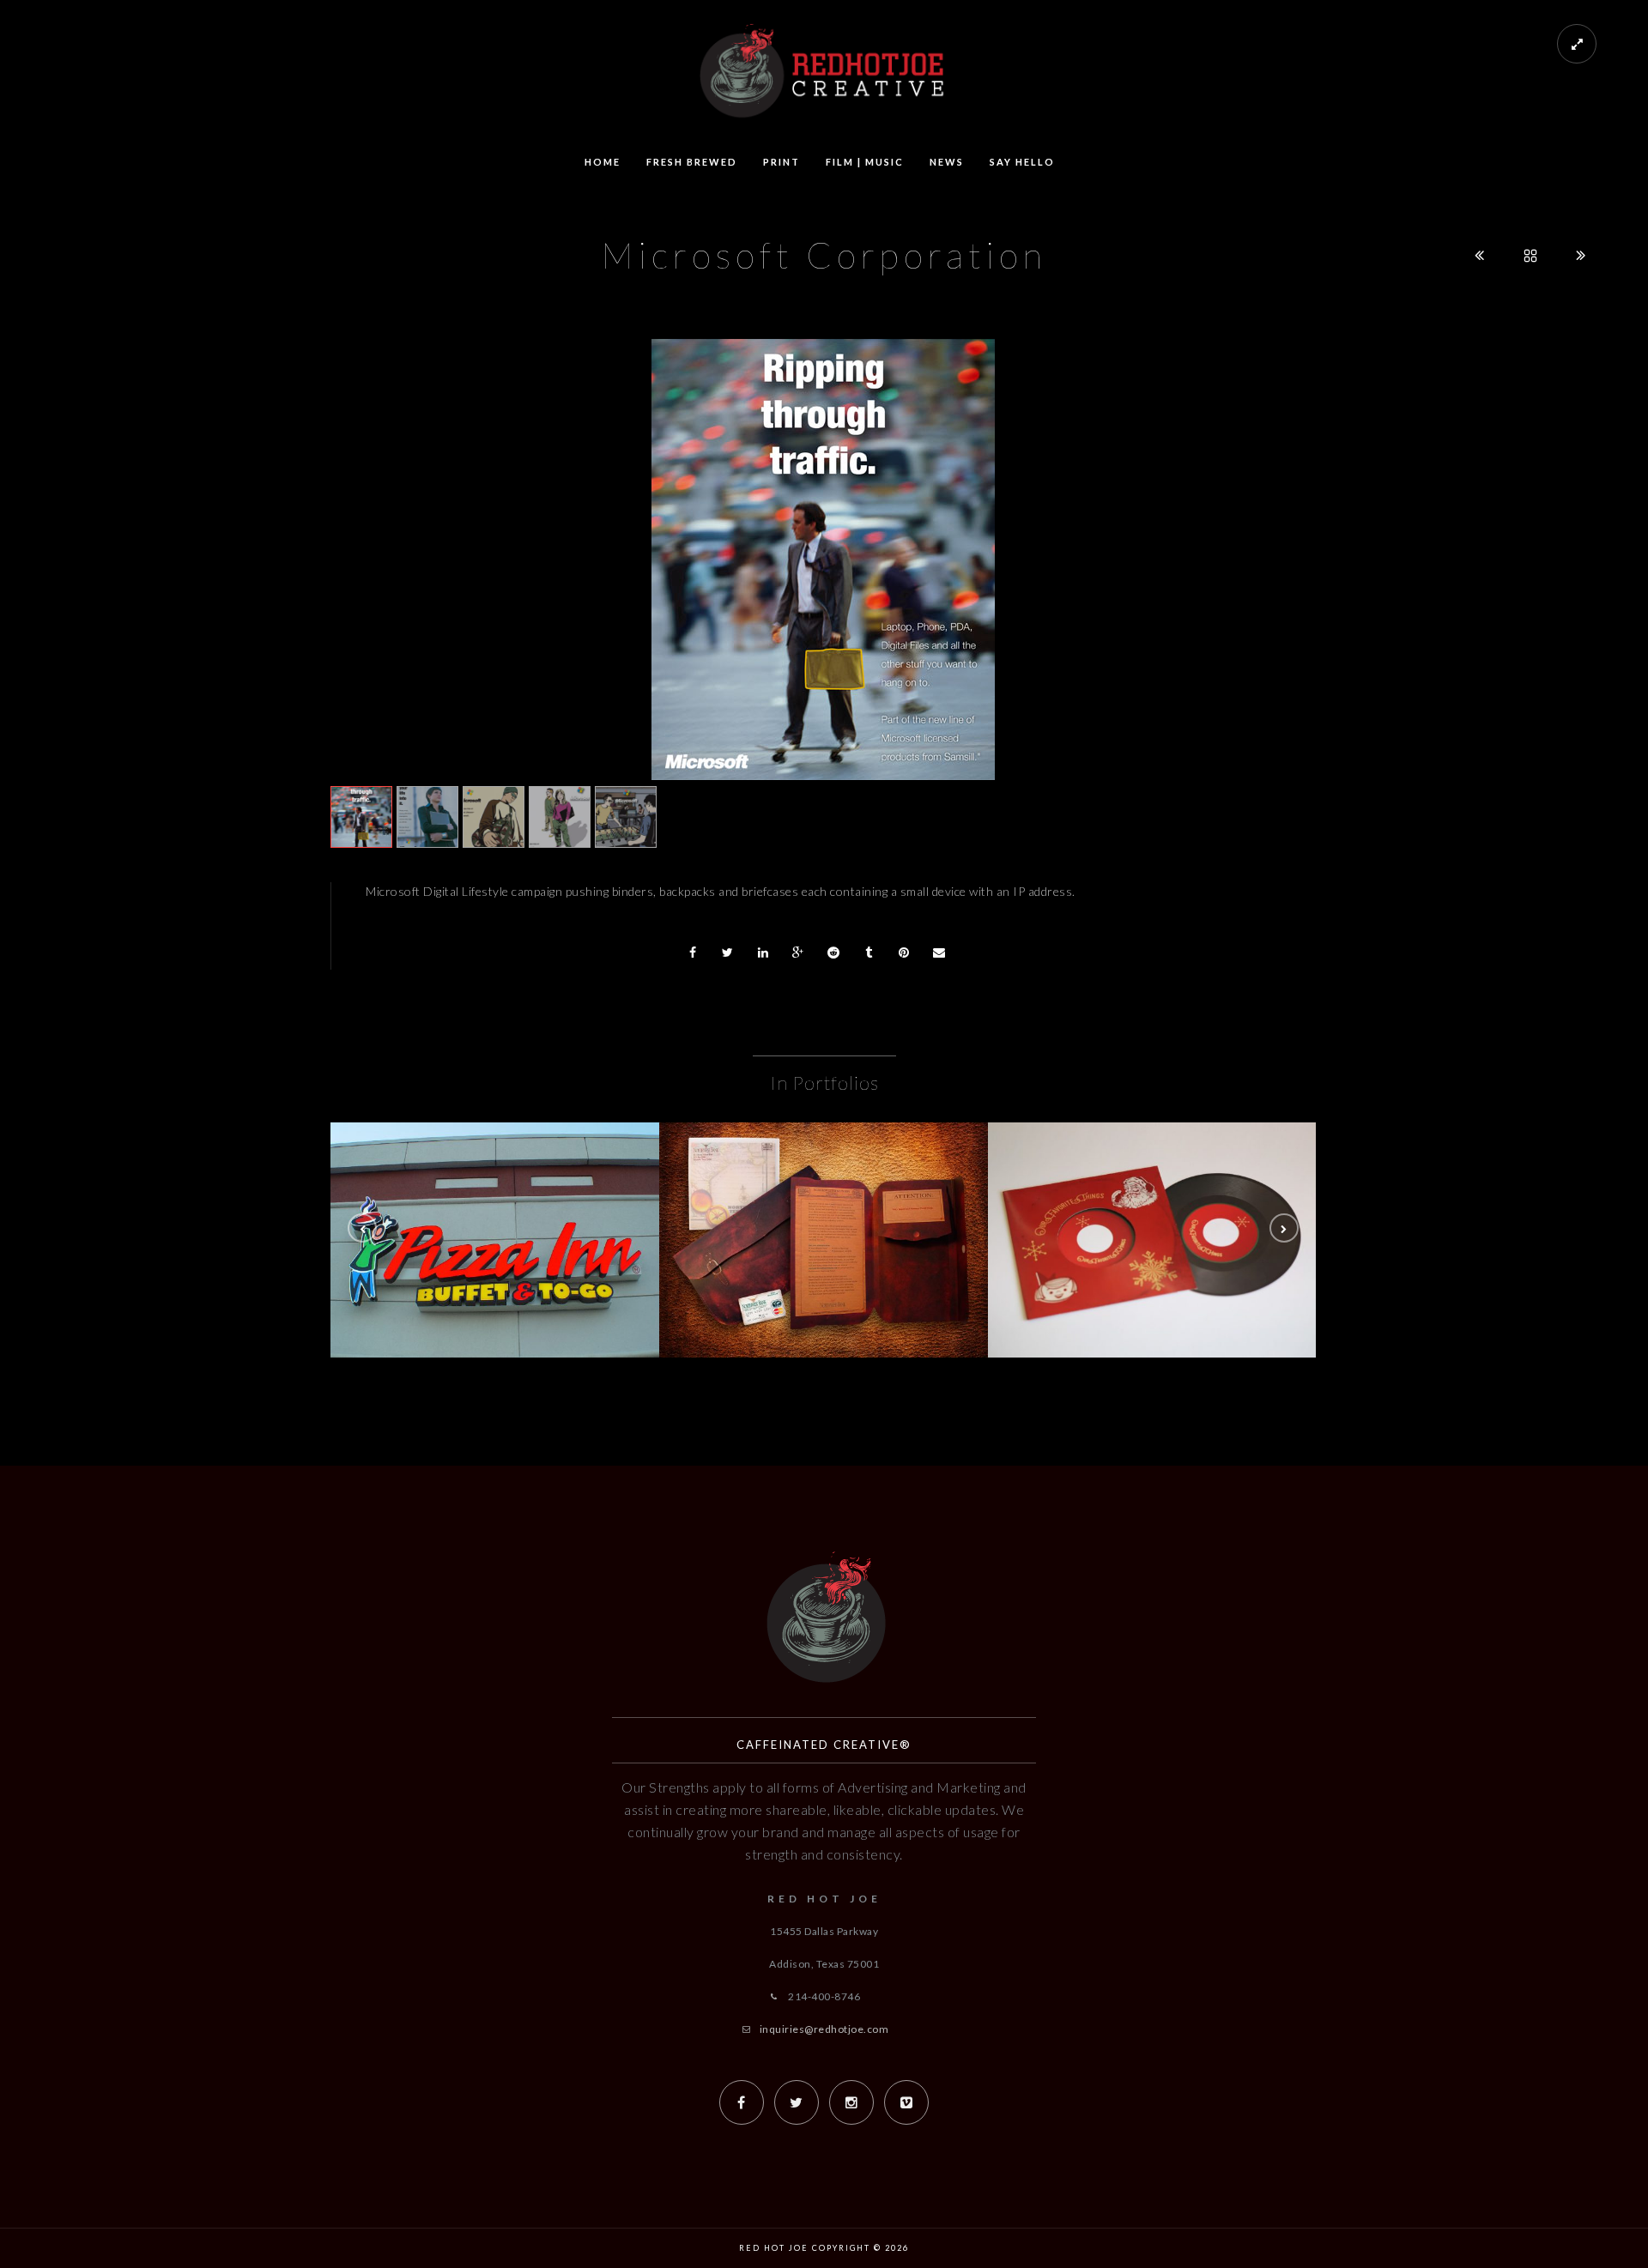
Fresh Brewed (692, 162)
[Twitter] (797, 2102)
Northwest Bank (824, 1258)
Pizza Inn (495, 1258)
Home (603, 162)
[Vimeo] (906, 2102)
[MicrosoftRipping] (823, 559)
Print (782, 162)
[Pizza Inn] (495, 1213)
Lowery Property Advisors (1153, 1258)
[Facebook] (742, 2102)
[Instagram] (851, 2102)
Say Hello (1022, 162)
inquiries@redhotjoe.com (824, 2029)
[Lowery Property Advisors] (1153, 1213)
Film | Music (865, 162)
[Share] (693, 953)
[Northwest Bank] (824, 1213)
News (947, 162)
